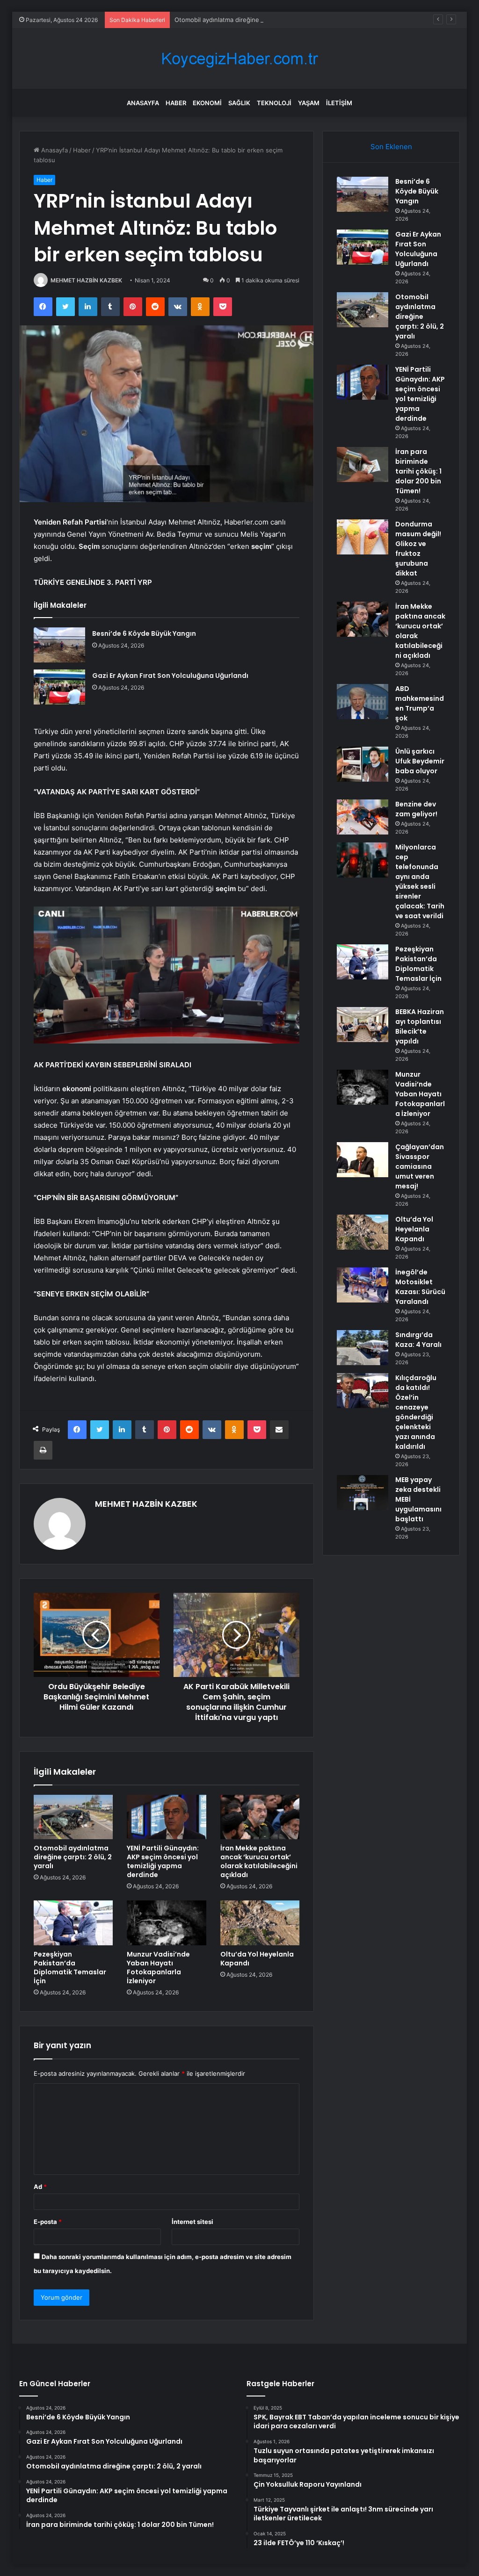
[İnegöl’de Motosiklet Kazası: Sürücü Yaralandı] (363, 1285)
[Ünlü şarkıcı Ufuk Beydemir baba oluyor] (363, 764)
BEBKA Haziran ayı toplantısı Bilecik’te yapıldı (420, 1026)
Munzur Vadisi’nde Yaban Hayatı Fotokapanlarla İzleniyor (158, 1968)
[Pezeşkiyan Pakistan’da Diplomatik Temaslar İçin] (73, 1923)
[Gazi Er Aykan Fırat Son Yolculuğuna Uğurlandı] (59, 687)
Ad (40, 2187)
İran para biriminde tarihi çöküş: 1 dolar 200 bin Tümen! (418, 471)
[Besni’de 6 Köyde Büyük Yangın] (59, 645)
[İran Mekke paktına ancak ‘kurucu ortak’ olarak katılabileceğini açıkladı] (260, 1817)
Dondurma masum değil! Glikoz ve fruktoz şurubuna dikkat (418, 549)
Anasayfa (143, 103)
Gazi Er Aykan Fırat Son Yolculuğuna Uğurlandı (170, 676)
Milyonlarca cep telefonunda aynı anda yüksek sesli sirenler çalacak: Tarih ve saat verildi (420, 881)
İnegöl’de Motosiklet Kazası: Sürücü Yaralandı (420, 1287)
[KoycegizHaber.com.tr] (239, 59)
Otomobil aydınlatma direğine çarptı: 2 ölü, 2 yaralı (247, 20)
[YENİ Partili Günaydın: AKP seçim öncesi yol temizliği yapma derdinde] (167, 1817)
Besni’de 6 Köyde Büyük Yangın (144, 633)
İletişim (339, 103)
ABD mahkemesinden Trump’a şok (420, 703)
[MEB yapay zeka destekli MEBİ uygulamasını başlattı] (363, 1493)
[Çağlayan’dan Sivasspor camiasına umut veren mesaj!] (363, 1160)
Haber (176, 103)
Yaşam (309, 103)
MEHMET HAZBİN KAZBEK (86, 280)
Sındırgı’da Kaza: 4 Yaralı (418, 1340)
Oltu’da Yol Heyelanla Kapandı (257, 1959)
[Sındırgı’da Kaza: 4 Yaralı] (363, 1348)
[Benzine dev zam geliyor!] (363, 817)
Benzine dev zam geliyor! (416, 809)
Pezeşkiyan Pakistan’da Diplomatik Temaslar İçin (70, 1968)
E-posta (48, 2222)
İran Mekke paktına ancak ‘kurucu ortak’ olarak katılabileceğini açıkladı (259, 1861)
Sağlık (239, 103)
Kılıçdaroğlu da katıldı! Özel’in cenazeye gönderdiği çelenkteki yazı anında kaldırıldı (416, 1412)
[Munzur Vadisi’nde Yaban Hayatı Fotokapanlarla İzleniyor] (167, 1923)
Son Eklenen (391, 147)
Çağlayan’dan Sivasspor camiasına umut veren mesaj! (420, 1166)
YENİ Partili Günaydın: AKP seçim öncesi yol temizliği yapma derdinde (163, 1861)
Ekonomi (207, 103)
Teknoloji (274, 103)
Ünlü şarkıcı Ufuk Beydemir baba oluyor (420, 761)
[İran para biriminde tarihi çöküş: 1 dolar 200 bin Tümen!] (363, 464)
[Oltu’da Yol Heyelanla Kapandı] (260, 1923)
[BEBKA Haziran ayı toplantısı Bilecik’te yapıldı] (363, 1025)
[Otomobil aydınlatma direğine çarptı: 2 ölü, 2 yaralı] (73, 1817)
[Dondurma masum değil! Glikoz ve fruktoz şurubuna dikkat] (363, 537)
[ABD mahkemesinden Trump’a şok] (363, 702)
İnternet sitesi (192, 2222)
